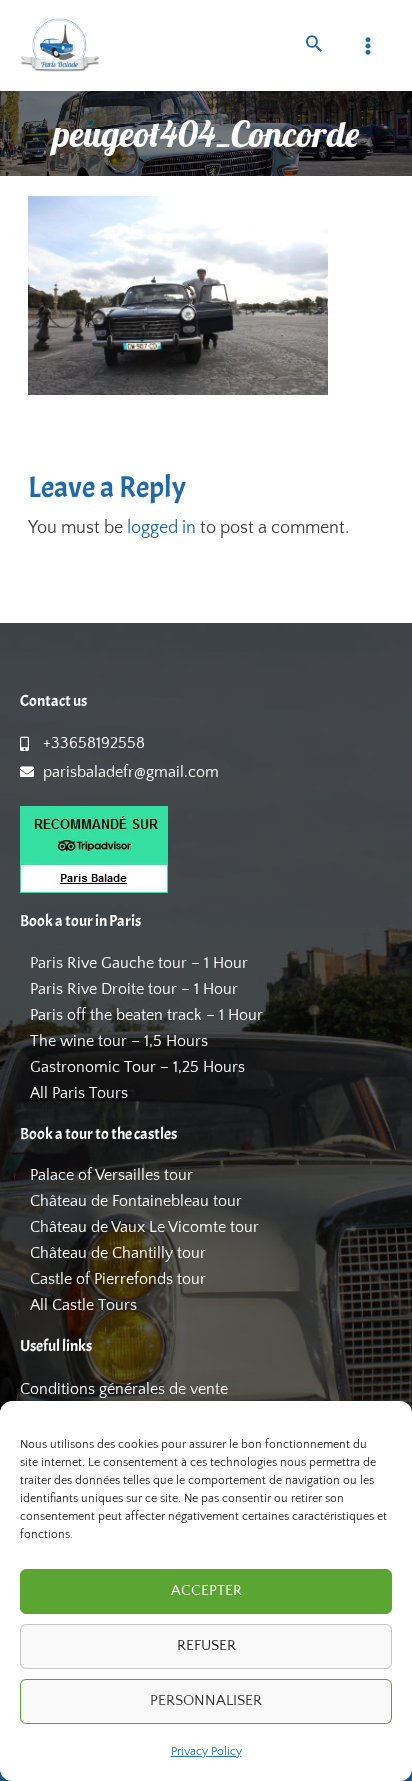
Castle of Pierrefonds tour (118, 1279)
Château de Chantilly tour (118, 1253)
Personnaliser (206, 1700)
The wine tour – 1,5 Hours (119, 1041)
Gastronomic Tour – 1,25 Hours (137, 1067)
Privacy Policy (206, 1751)
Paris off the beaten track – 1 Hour (146, 1015)
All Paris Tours (79, 1093)
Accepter (206, 1590)
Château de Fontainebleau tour (136, 1201)
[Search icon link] (314, 46)
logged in (161, 528)
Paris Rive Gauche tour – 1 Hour (139, 963)
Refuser (206, 1645)
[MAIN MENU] (368, 45)
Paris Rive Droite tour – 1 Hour (134, 989)
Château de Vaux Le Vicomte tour (144, 1227)
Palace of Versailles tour (111, 1175)
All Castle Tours (83, 1305)
